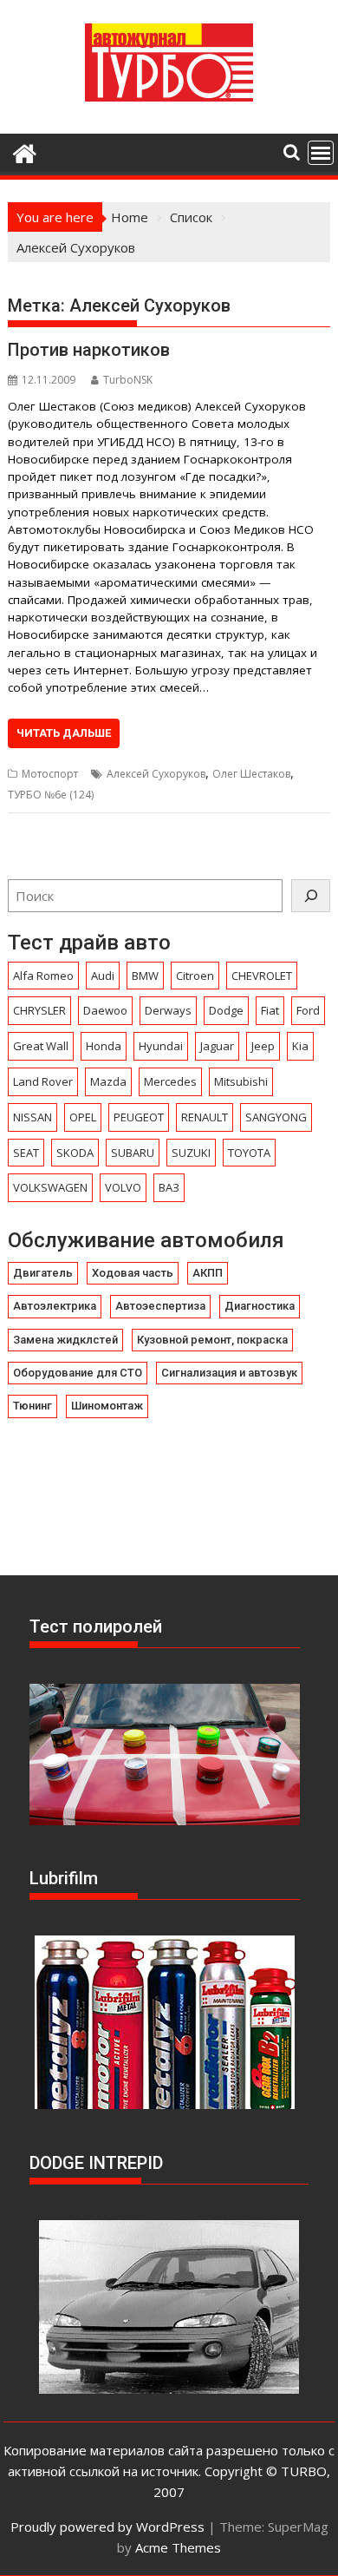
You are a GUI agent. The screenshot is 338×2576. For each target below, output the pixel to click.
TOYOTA (249, 1153)
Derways (168, 1010)
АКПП (208, 1273)
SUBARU (133, 1153)
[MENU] (321, 153)
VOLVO (123, 1187)
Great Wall (41, 1046)
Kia (300, 1046)
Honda (104, 1046)
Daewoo (105, 1010)
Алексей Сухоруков (156, 774)
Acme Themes (178, 2547)
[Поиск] (311, 896)
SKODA (75, 1153)
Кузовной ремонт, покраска (212, 1340)
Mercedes (170, 1081)
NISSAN (32, 1117)
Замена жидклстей (65, 1340)
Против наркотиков (89, 350)
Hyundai (161, 1046)
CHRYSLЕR (39, 1010)
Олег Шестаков (251, 774)
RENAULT (205, 1117)
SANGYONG (276, 1117)
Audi (103, 976)
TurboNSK (128, 380)
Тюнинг (32, 1406)
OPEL (83, 1117)
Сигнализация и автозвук (229, 1373)
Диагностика (260, 1306)
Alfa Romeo (43, 976)
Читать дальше (64, 733)
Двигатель (43, 1273)
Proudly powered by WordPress (107, 2527)
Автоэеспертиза (160, 1306)
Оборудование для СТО (78, 1373)
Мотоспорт (50, 774)
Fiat (270, 1010)
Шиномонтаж (107, 1406)
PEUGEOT (139, 1117)
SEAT (26, 1153)
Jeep (263, 1046)
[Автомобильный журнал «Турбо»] (25, 151)
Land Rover (43, 1081)
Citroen (195, 976)
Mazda (108, 1081)
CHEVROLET (262, 976)
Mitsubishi (241, 1081)
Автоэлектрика (55, 1306)
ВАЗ (169, 1187)
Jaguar (217, 1046)
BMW (145, 976)
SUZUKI (191, 1153)
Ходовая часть (133, 1273)
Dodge (226, 1010)
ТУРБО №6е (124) (51, 795)
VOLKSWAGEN (50, 1187)
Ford (308, 1010)
